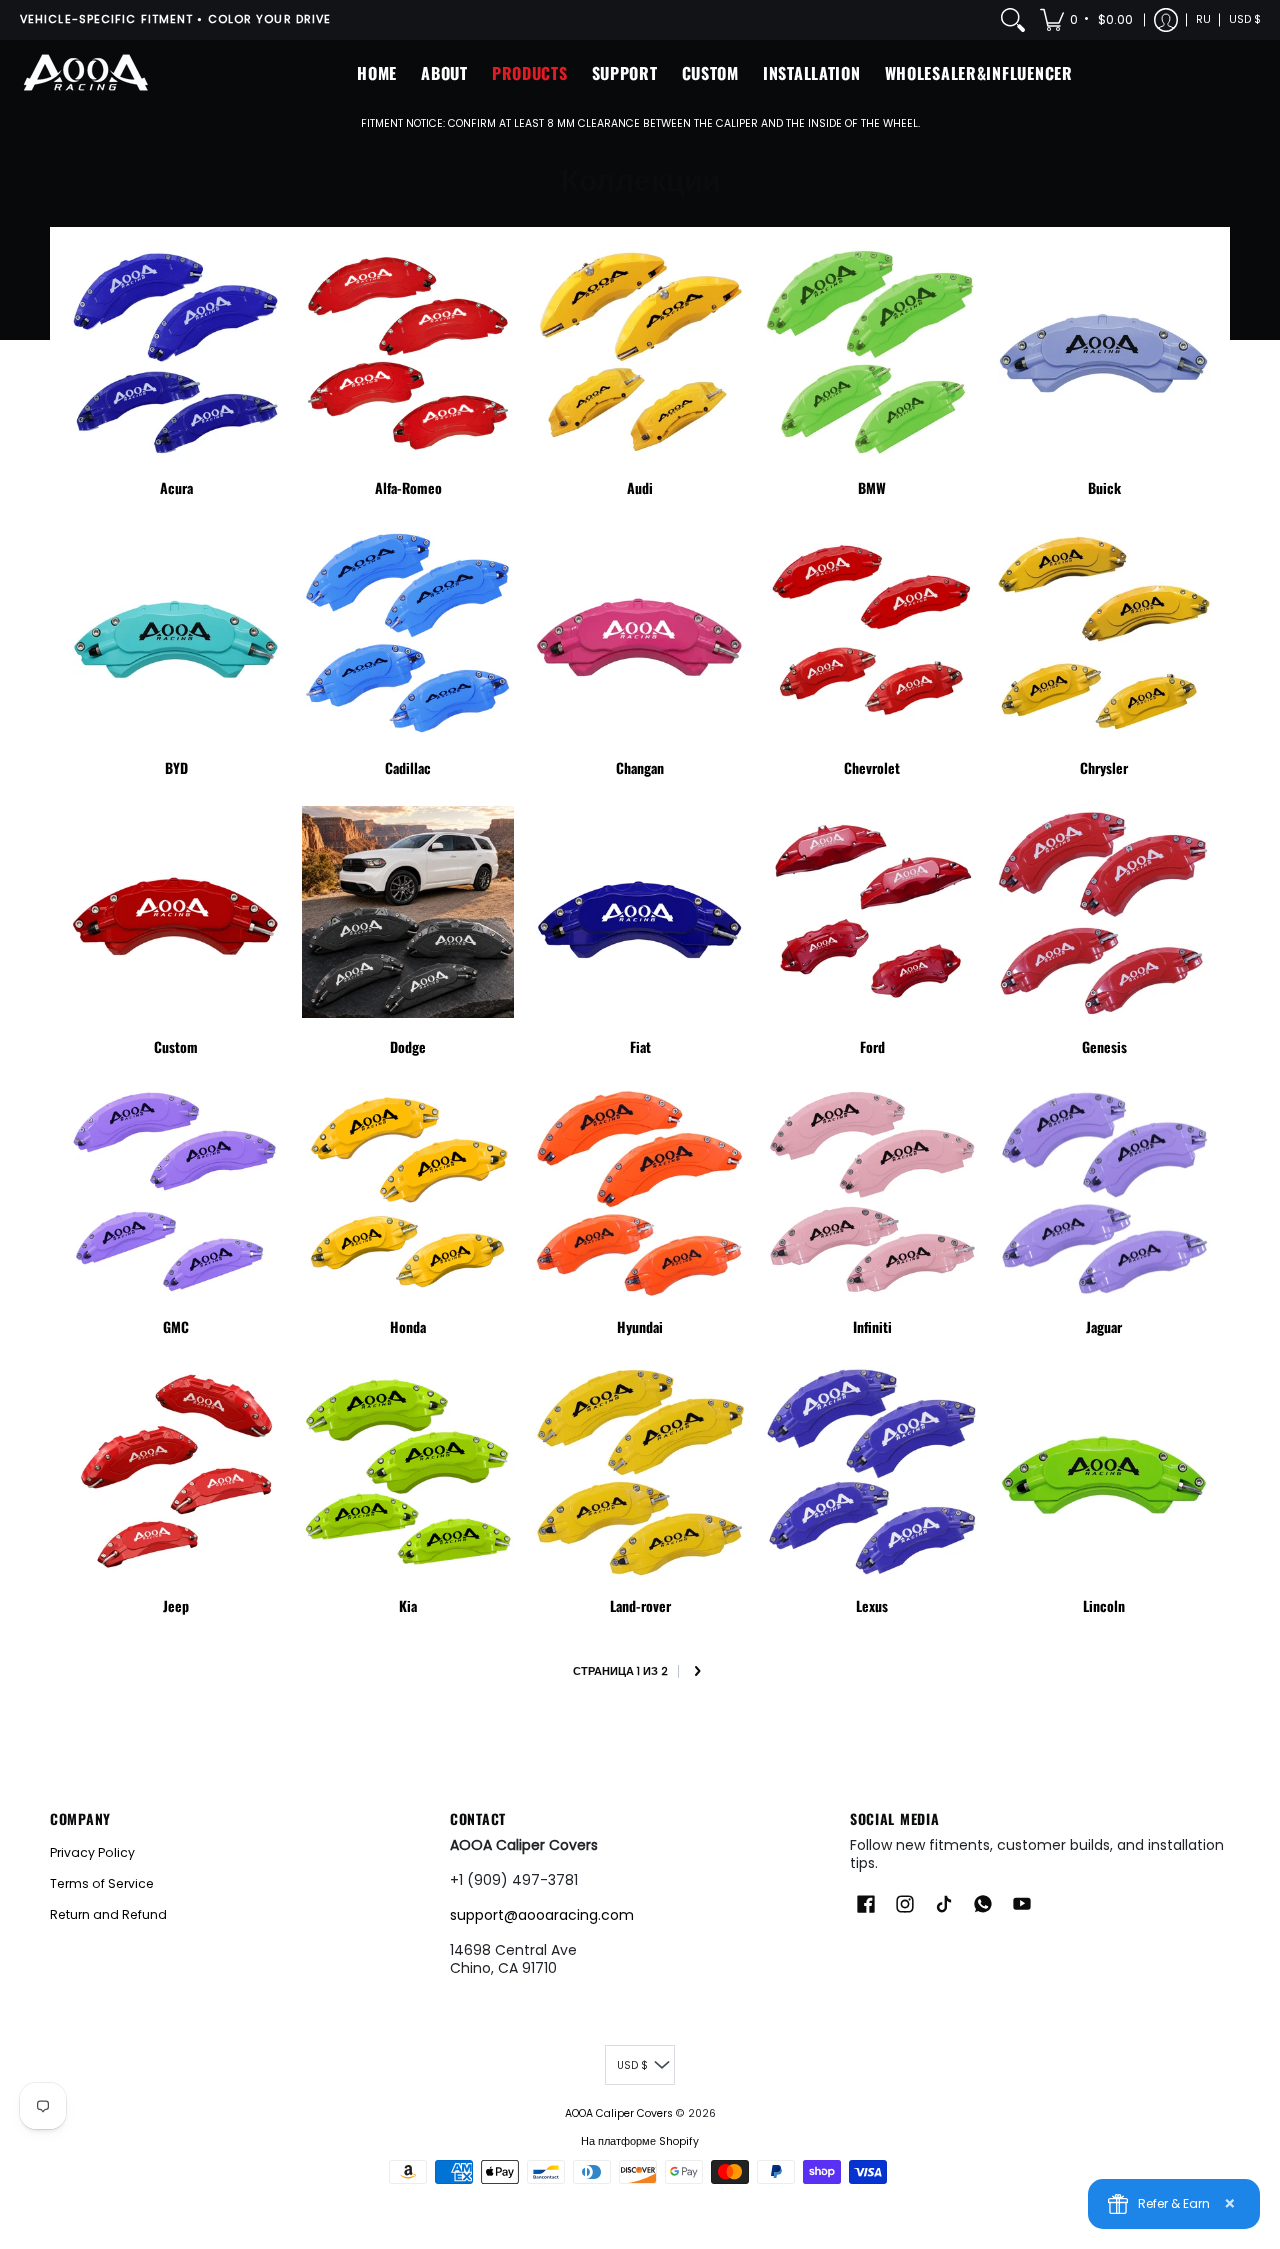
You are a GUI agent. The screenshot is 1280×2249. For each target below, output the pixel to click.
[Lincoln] (1104, 1471)
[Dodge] (408, 912)
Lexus (872, 1605)
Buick (1104, 487)
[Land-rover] (640, 1471)
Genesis (1104, 1046)
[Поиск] (1013, 20)
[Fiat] (640, 912)
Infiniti (872, 1326)
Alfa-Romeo (408, 487)
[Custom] (176, 912)
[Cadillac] (408, 633)
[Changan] (640, 633)
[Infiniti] (872, 1192)
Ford (872, 1046)
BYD (176, 767)
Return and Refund (108, 1914)
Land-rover (640, 1605)
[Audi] (640, 353)
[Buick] (1104, 353)
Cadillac (408, 767)
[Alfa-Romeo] (408, 353)
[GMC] (176, 1192)
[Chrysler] (1104, 633)
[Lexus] (872, 1471)
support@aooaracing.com (542, 1915)
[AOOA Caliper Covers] (85, 73)
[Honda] (408, 1192)
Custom (176, 1046)
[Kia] (408, 1471)
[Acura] (176, 353)
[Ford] (872, 912)
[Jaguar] (1104, 1192)
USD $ (1245, 19)
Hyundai (640, 1326)
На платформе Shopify (640, 2141)
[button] (1088, 20)
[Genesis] (1104, 912)
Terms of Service (102, 1883)
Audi (640, 487)
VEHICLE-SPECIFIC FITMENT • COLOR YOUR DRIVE (175, 19)
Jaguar (1104, 1326)
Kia (408, 1605)
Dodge (408, 1046)
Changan (640, 767)
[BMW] (872, 353)
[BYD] (176, 633)
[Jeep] (176, 1471)
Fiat (640, 1046)
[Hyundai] (640, 1192)
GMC (176, 1326)
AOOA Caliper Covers (619, 2113)
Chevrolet (872, 767)
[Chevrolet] (872, 633)
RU (1203, 19)
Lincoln (1104, 1605)
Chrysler (1104, 767)
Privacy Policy (92, 1852)
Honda (408, 1326)
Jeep (176, 1605)
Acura (176, 487)
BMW (872, 487)
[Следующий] (696, 1672)
